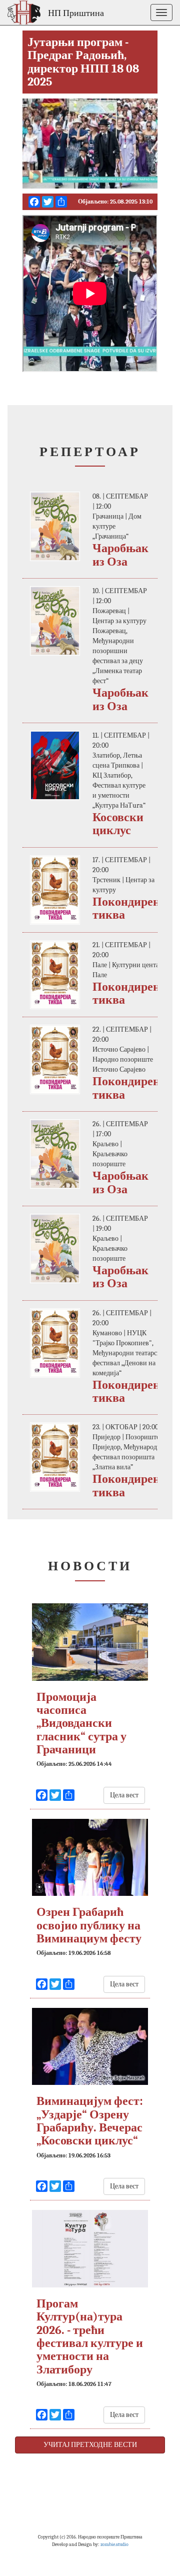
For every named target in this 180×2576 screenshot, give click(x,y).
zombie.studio (114, 2544)
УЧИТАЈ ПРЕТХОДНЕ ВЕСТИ (90, 2445)
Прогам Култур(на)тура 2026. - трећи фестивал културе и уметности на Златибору (90, 2336)
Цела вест (124, 1795)
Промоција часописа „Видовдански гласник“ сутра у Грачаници (81, 1723)
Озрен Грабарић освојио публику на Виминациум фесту (89, 1925)
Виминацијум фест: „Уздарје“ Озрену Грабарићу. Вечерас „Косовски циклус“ (90, 2121)
